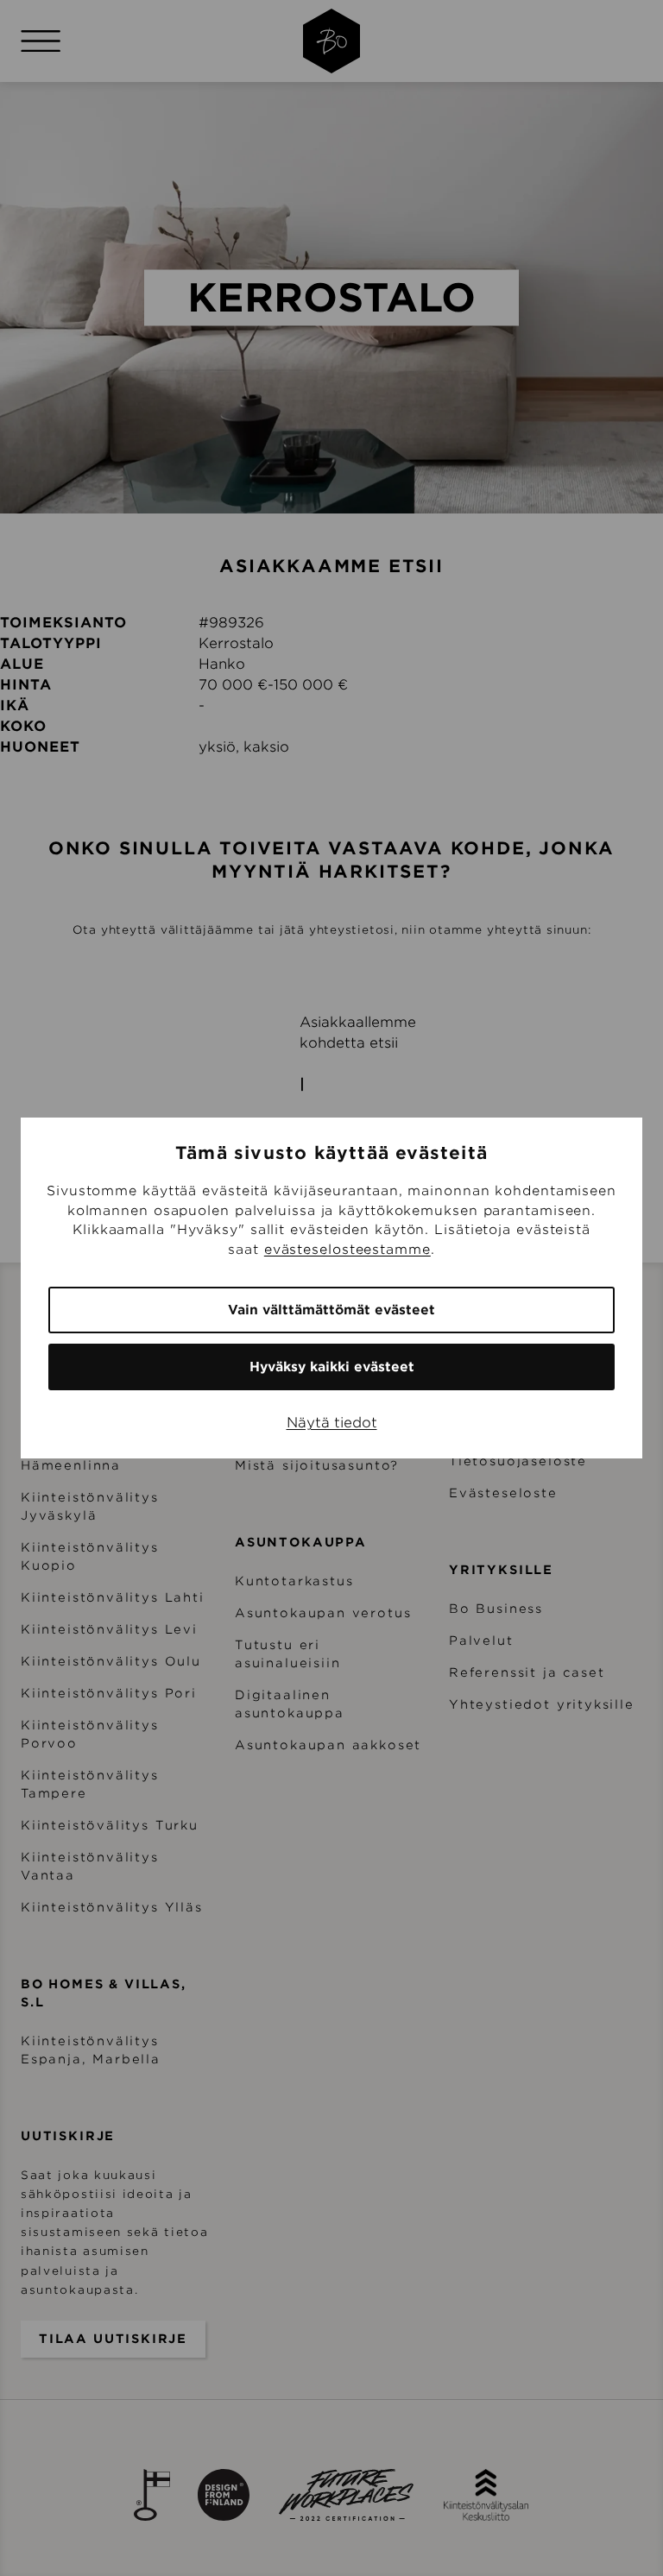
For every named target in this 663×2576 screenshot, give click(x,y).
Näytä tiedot (332, 1423)
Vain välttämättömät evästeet (331, 1310)
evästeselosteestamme (347, 1250)
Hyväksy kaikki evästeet (332, 1367)
